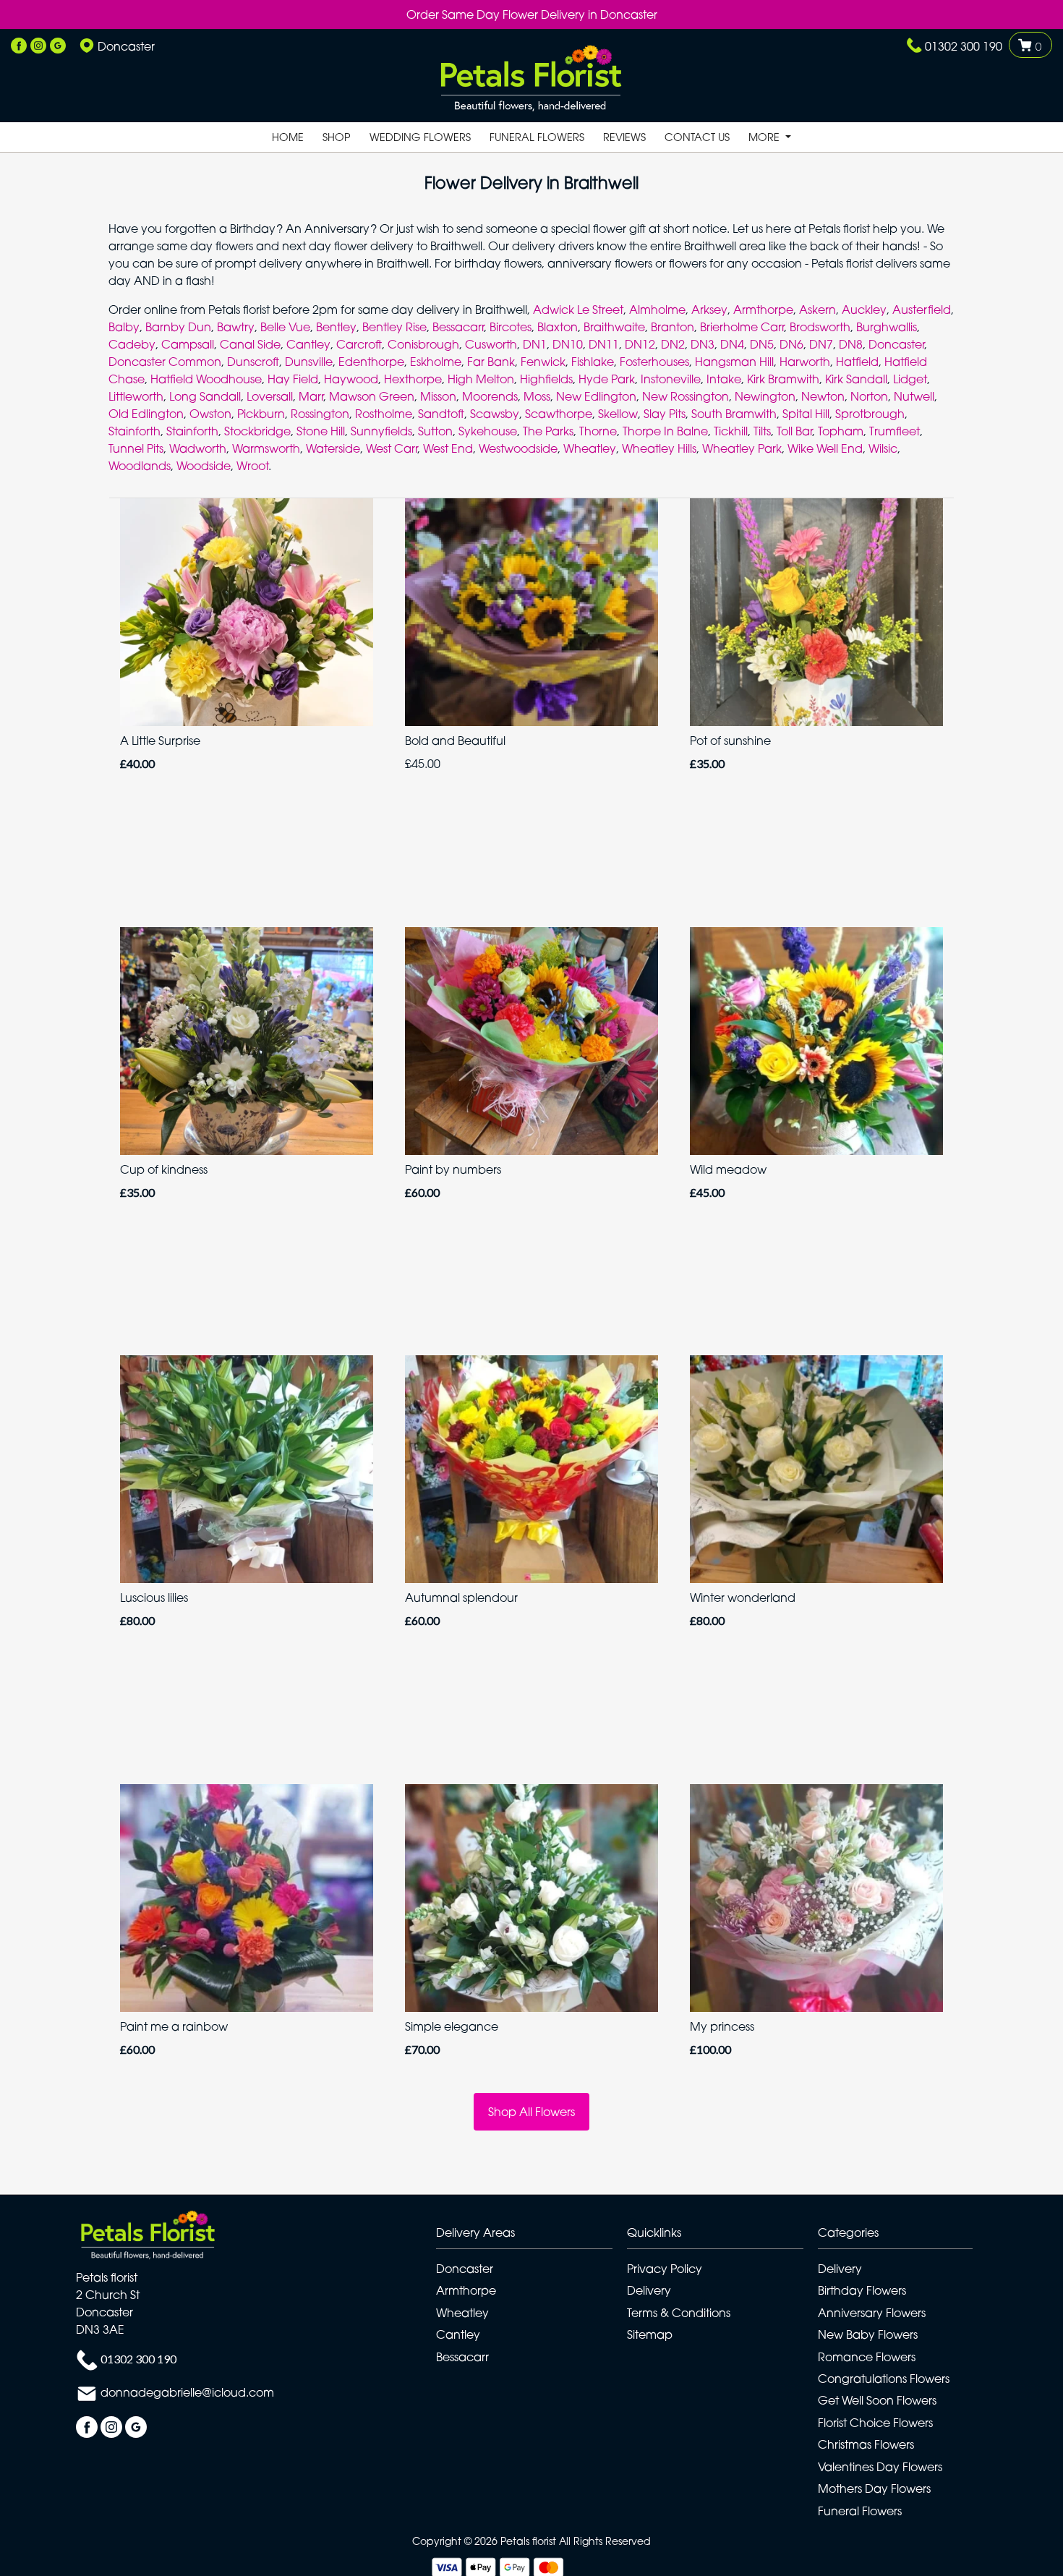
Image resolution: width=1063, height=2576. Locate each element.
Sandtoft (441, 414)
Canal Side (250, 344)
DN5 (762, 344)
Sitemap (650, 2334)
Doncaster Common (165, 362)
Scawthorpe (559, 414)
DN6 (791, 344)
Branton (673, 327)
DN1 (535, 344)
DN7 (821, 344)
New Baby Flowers (868, 2334)
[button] (531, 2236)
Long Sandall (205, 396)
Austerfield (922, 310)
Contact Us (697, 137)
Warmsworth (266, 448)
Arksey (709, 310)
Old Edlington (146, 414)
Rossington (320, 414)
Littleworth (136, 396)
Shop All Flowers (531, 2112)
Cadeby (132, 344)
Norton (869, 396)
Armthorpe (763, 310)
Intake (724, 379)
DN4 (732, 344)
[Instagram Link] (38, 46)
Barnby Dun (178, 327)
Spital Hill (806, 414)
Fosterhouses (654, 362)
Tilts (762, 431)
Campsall (188, 344)
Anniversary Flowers (872, 2313)
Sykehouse (488, 431)
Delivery (649, 2290)
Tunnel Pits (136, 448)
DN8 (851, 344)
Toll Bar (794, 431)
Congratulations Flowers (884, 2379)
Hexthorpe (413, 379)
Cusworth (491, 344)
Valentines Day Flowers (880, 2467)
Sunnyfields (381, 431)
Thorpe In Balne (665, 431)
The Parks (548, 431)
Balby (124, 327)
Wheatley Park (742, 448)
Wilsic (883, 448)
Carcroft (359, 344)
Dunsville (309, 362)
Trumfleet (895, 431)
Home (288, 137)
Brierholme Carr (742, 327)
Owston (210, 414)
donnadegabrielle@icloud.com (187, 2393)
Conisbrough (423, 344)
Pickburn (261, 414)
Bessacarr (458, 327)
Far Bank (491, 362)
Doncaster (896, 344)
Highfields (546, 379)
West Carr (392, 448)
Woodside (204, 466)
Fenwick (543, 362)
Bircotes (511, 327)
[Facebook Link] (19, 46)
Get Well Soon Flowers (877, 2400)
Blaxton (558, 327)
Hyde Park (607, 379)
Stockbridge (257, 431)
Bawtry (236, 327)
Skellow (618, 414)
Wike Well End (825, 448)
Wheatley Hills (659, 448)
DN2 (673, 344)
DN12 (640, 344)
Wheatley (590, 448)
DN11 (604, 344)
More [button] (765, 137)
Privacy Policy (665, 2269)
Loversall (270, 396)
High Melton (481, 379)
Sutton (435, 431)
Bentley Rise (394, 327)
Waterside (333, 448)
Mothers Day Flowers (874, 2488)
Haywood (351, 379)
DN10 (568, 344)
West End (448, 448)
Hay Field (293, 379)
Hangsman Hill (734, 362)
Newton (823, 396)
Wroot (252, 466)
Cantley (308, 344)
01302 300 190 (964, 46)
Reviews (624, 137)
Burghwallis (887, 327)
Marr (311, 396)
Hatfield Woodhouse (206, 379)
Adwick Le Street (578, 310)
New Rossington (686, 396)
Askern (817, 310)
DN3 (703, 344)
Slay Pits (665, 414)
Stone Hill (321, 431)
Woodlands (140, 466)
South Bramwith (734, 414)
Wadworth (198, 448)
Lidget (910, 379)
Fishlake (593, 362)
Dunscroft (253, 362)
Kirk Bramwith (783, 379)
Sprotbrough (870, 414)
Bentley (336, 327)
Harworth (805, 362)
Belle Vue (285, 327)
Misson (438, 396)
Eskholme (436, 362)
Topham (841, 431)
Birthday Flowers (862, 2290)
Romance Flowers (867, 2357)
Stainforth (135, 431)
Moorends (490, 396)
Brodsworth (820, 327)
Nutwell (914, 396)
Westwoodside (518, 448)
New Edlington (596, 396)
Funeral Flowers (537, 137)
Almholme (657, 310)
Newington (765, 396)
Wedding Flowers (420, 137)
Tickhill (731, 431)
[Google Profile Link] (58, 46)
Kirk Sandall (856, 379)
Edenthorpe (371, 362)
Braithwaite (614, 327)
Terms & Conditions (679, 2313)
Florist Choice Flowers (875, 2423)
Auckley (864, 310)
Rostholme (384, 414)
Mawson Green (372, 396)
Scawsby (495, 414)
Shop (337, 137)
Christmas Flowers (866, 2444)
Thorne (598, 431)
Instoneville (671, 379)
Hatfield (857, 362)
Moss (537, 396)
